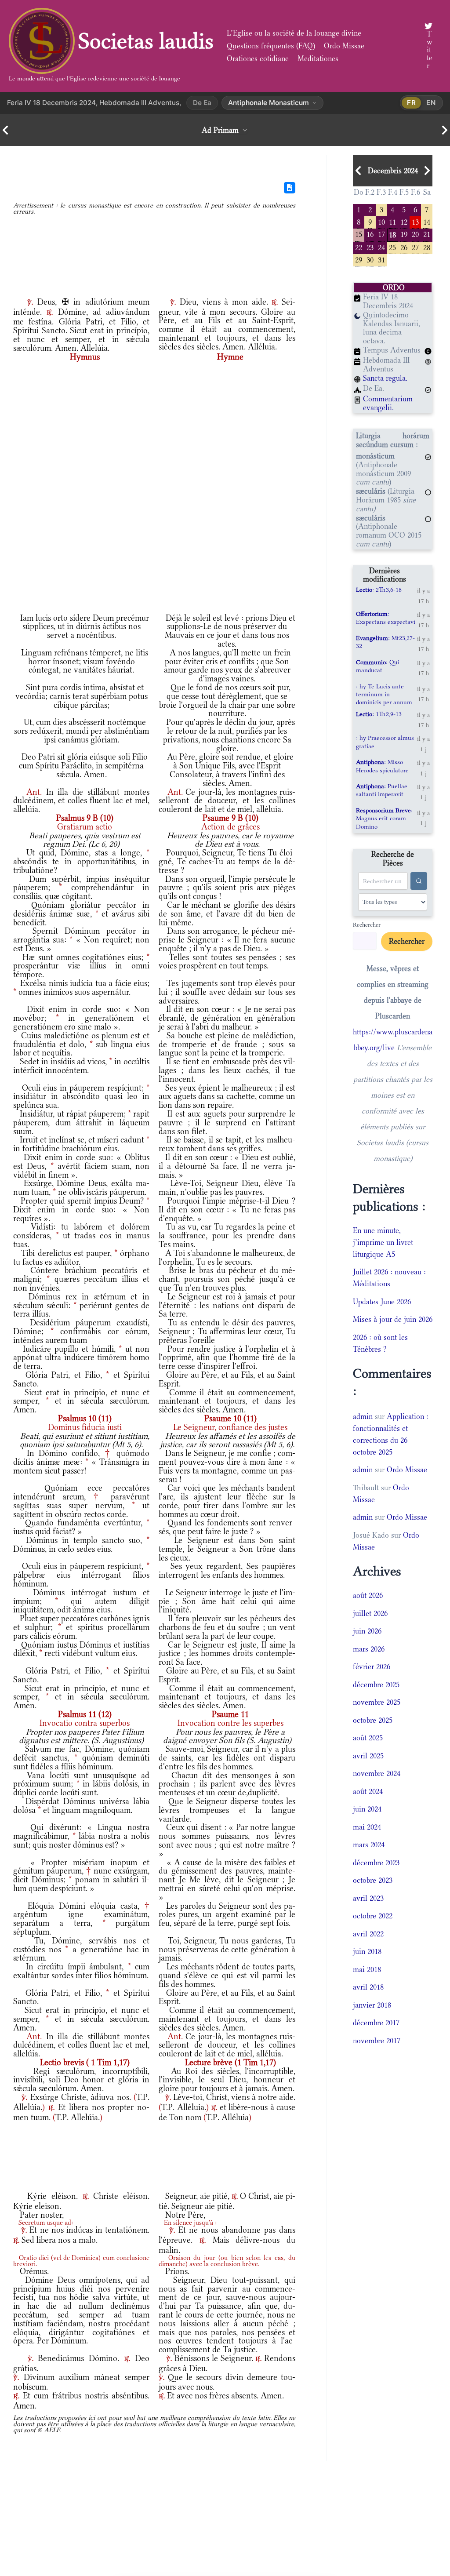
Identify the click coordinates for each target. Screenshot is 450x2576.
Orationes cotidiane (258, 58)
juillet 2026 (370, 1613)
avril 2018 (368, 1987)
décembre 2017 (376, 2023)
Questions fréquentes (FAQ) (271, 46)
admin (363, 1416)
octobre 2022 (373, 1916)
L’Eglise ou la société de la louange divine (294, 33)
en (431, 103)
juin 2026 (367, 1631)
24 (381, 247)
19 (404, 234)
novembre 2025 (377, 1702)
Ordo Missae (344, 46)
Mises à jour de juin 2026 (393, 1319)
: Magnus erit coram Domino (384, 818)
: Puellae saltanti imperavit (382, 790)
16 (370, 234)
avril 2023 (368, 1898)
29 (359, 259)
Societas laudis (146, 41)
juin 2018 (367, 1951)
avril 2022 (368, 1934)
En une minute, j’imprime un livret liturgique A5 (383, 1242)
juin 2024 (367, 1809)
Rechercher (367, 924)
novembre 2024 (377, 1773)
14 (427, 221)
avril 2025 (368, 1756)
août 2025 (368, 1738)
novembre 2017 (377, 2041)
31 (381, 259)
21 (427, 234)
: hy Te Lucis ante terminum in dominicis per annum (384, 694)
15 (359, 234)
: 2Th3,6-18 (379, 589)
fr (412, 103)
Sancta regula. (385, 378)
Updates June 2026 (382, 1302)
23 (370, 247)
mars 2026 (369, 1649)
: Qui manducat (378, 666)
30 (370, 259)
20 (415, 234)
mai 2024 (367, 1827)
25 (392, 247)
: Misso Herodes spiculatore (382, 766)
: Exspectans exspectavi (386, 618)
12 (404, 221)
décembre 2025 (376, 1685)
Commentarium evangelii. (388, 403)
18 (392, 234)
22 (359, 247)
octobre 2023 (373, 1880)
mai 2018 (367, 1969)
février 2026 (372, 1666)
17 (381, 234)
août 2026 (368, 1595)
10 (381, 221)
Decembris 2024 (393, 171)
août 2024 (368, 1791)
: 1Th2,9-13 (379, 714)
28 (427, 247)
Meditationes (318, 58)
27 (415, 247)
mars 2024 (369, 1845)
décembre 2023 (376, 1863)
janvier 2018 (372, 2005)
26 (404, 247)
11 (392, 221)
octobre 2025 (373, 1720)
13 (415, 221)
